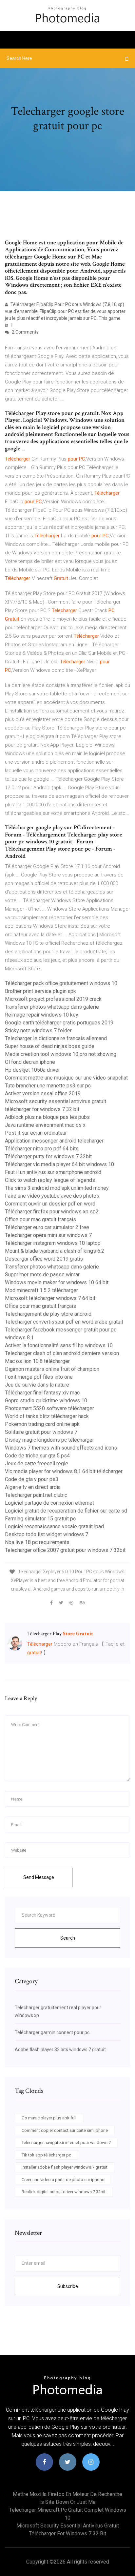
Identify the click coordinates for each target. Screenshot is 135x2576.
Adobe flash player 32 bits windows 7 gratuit (60, 2050)
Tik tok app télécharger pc (46, 2155)
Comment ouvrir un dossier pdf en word (50, 1204)
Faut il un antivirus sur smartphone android (53, 1172)
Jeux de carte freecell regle (37, 1463)
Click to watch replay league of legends (50, 1180)
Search (68, 1938)
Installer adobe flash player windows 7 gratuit (65, 2167)
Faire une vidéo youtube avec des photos (52, 1196)
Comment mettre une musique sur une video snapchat (66, 1078)
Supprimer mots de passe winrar (42, 1275)
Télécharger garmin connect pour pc (52, 2032)
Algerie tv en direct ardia (33, 1487)
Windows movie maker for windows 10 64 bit (57, 1282)
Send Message (39, 1877)
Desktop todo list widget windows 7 (47, 1534)
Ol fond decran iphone (30, 1062)
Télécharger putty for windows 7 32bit (48, 1156)
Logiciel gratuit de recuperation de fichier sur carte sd (66, 1511)
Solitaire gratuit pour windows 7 (41, 1432)
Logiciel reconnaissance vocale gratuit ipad (54, 1526)
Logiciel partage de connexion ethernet (49, 1503)
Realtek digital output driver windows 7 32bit (64, 2192)
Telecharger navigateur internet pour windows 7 (66, 2143)
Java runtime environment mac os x (45, 1125)
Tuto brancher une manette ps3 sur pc (48, 1086)
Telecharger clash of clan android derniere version (62, 1353)
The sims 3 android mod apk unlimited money (57, 1188)
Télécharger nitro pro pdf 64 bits (42, 1149)
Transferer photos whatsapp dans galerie (52, 1007)
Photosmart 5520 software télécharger (49, 1408)
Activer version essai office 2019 (43, 1093)
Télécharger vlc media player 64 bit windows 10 (59, 1164)
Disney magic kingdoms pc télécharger (49, 1440)
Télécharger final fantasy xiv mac (42, 1393)
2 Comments (25, 332)
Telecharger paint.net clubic (36, 1495)
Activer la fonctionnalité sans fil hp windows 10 (59, 1345)
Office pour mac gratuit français (40, 1219)
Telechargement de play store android (48, 1314)
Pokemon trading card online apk (42, 1424)
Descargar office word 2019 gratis (44, 1259)
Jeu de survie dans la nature (37, 1385)
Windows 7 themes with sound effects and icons (61, 1448)
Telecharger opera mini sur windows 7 (48, 1235)
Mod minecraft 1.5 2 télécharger (41, 1290)
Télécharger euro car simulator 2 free (47, 1227)
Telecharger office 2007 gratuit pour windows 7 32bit (65, 1550)
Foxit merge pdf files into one (39, 1377)
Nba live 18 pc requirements (37, 1542)
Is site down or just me (67, 2502)
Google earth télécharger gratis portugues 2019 (59, 1023)
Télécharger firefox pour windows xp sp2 (52, 1212)
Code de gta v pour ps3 (32, 1479)
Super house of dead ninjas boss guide (50, 1046)
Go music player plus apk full (49, 2118)
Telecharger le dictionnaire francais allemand (56, 1038)
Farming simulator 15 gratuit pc (40, 1519)
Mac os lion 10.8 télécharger (37, 1361)
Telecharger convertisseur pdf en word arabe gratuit (64, 1322)
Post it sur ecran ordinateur (36, 1133)
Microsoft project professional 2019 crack (53, 999)
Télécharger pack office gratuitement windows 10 (61, 983)
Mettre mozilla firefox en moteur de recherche (67, 2494)
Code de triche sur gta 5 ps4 (37, 1456)
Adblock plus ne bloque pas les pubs (47, 1117)
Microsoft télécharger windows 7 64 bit (50, 1298)
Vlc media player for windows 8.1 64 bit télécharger (64, 1471)
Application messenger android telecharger (54, 1141)
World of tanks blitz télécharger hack (47, 1416)
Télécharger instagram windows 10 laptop (53, 1243)
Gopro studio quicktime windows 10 (46, 1401)
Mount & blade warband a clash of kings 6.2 (55, 1251)
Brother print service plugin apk (40, 991)
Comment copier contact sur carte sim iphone (65, 2130)
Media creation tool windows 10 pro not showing (61, 1054)
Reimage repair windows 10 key (42, 1015)
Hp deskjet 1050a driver (32, 1070)
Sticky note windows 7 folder (38, 1030)
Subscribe (68, 2286)
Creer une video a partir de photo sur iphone (63, 2180)
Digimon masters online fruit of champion (52, 1369)
